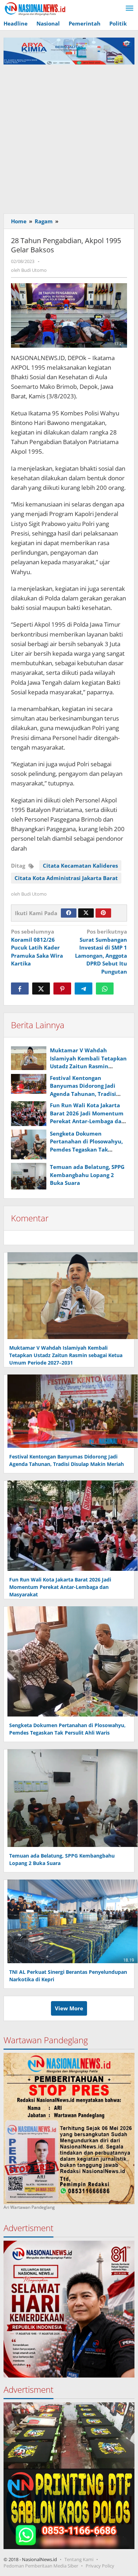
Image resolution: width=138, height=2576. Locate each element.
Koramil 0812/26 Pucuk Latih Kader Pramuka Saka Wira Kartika (37, 947)
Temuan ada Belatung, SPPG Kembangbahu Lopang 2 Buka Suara (87, 1175)
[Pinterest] (103, 913)
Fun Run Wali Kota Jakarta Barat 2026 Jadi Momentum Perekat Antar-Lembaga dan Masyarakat (60, 1587)
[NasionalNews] (35, 9)
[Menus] (130, 9)
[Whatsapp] (105, 989)
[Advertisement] (69, 137)
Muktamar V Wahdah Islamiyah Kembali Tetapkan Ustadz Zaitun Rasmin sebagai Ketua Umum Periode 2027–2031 (88, 1066)
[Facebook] (69, 913)
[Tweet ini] (41, 989)
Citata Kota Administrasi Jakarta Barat (66, 878)
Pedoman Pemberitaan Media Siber (41, 2566)
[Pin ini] (62, 989)
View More (69, 2008)
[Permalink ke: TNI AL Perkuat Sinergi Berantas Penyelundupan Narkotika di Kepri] (71, 1921)
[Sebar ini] (20, 989)
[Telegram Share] (84, 989)
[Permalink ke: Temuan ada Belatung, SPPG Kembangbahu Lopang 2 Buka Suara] (29, 1176)
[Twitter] (86, 913)
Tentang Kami (79, 2559)
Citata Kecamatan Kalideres (80, 866)
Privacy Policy (100, 2566)
